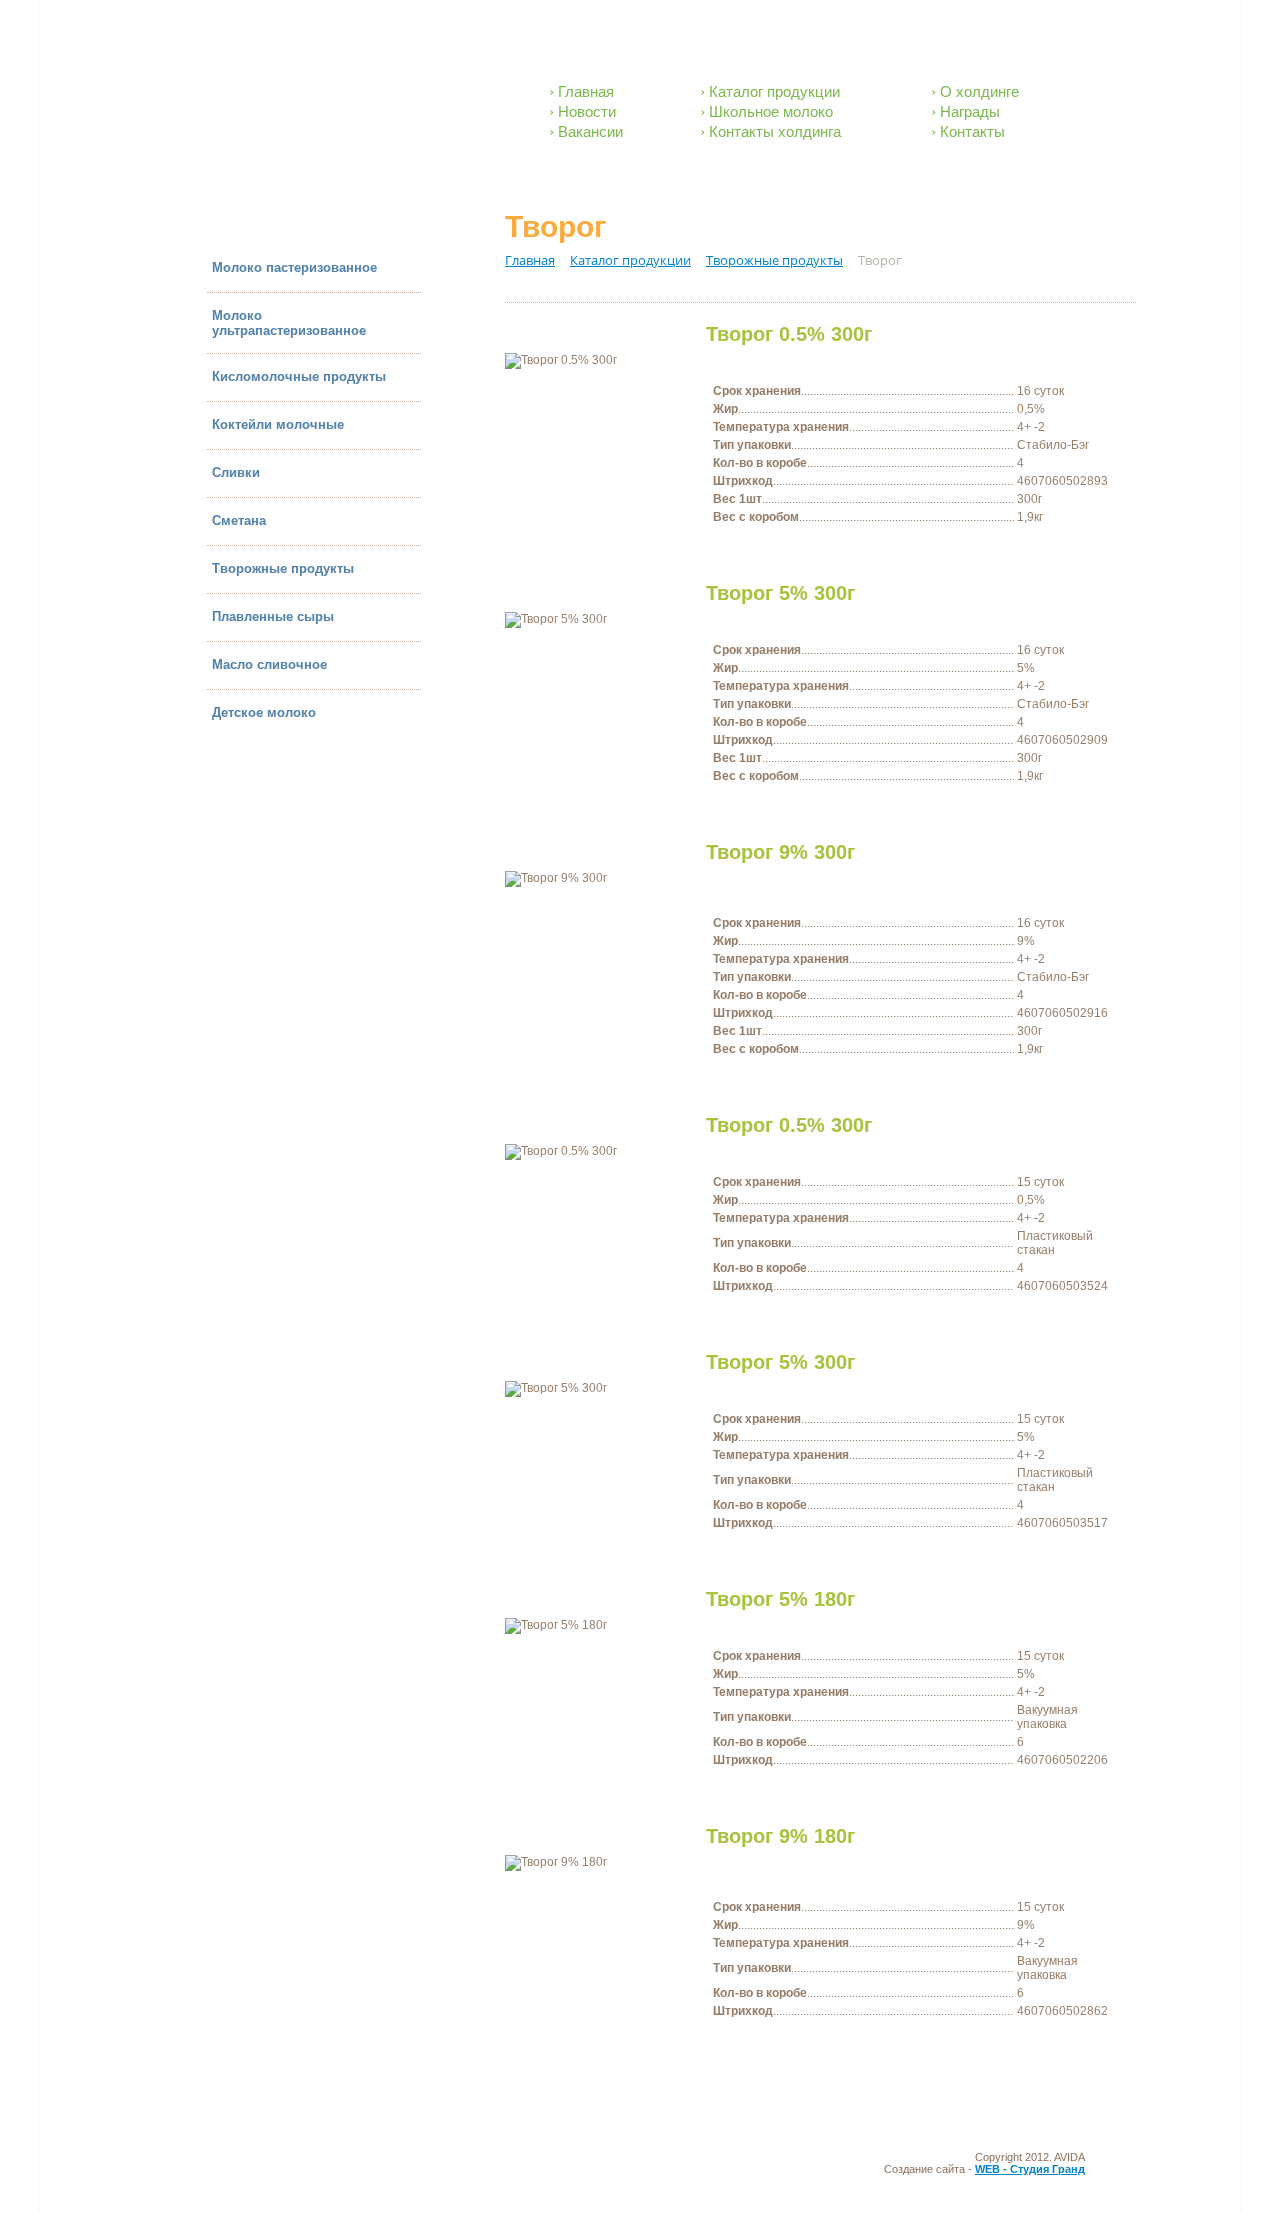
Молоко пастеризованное (294, 267)
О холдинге (979, 91)
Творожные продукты (283, 568)
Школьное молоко (771, 111)
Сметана (239, 520)
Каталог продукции (774, 91)
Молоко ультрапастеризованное (289, 323)
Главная (586, 91)
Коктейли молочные (278, 424)
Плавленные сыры (273, 616)
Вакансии (590, 131)
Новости (587, 111)
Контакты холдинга (775, 131)
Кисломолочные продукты (299, 376)
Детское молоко (264, 712)
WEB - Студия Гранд (1030, 2169)
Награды (970, 111)
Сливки (236, 472)
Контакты (972, 131)
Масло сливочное (269, 664)
